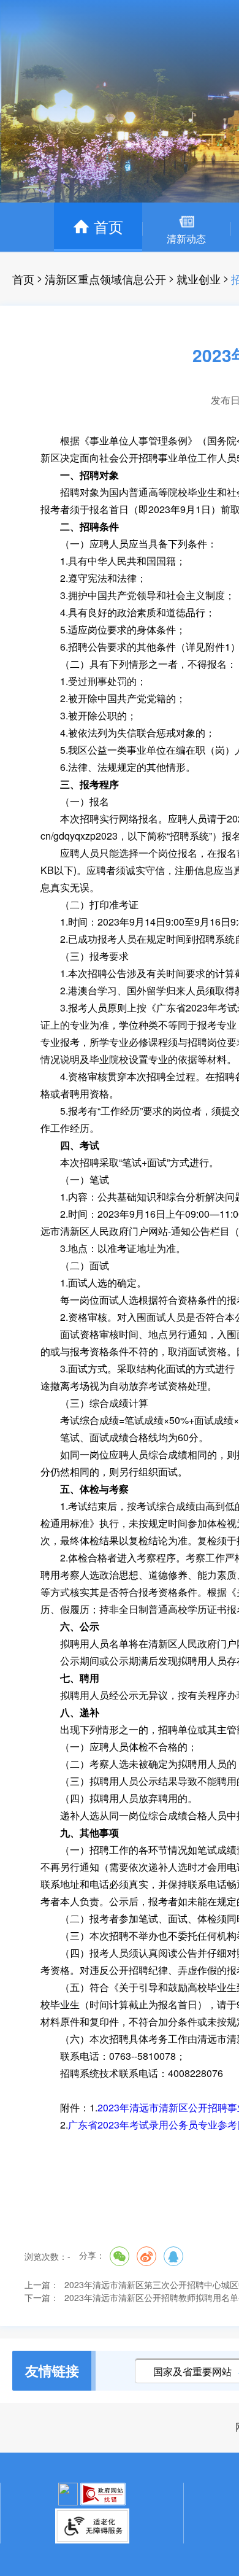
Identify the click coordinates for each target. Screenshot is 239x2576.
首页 (23, 279)
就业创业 (199, 279)
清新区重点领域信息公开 (105, 279)
